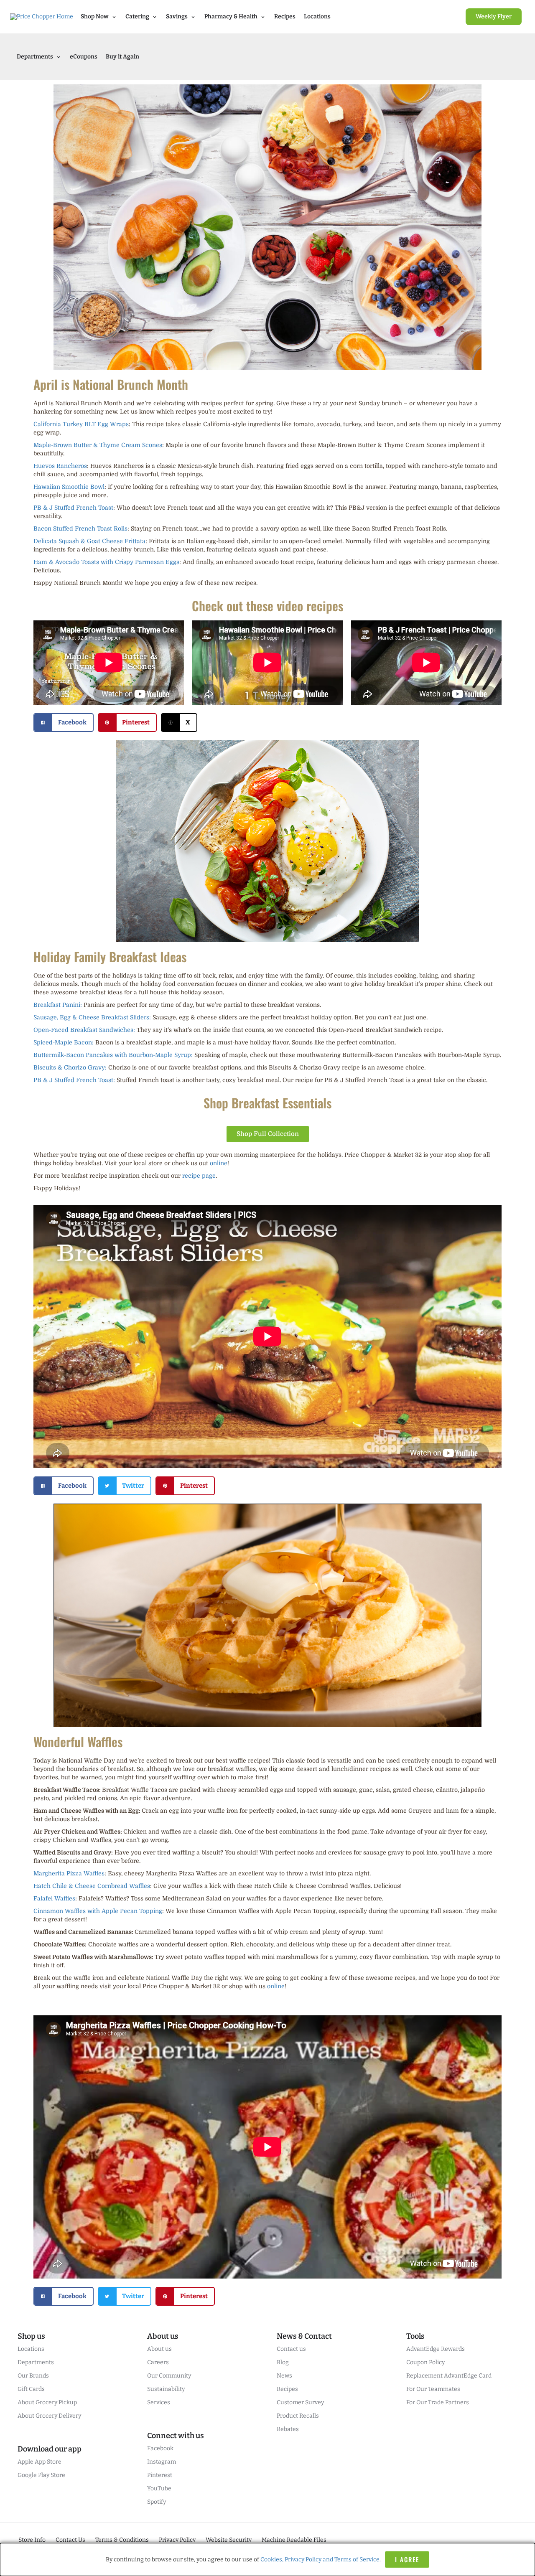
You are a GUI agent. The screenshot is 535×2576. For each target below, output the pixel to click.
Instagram (162, 2462)
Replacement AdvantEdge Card (449, 2376)
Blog (283, 2362)
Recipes (285, 17)
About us (159, 2349)
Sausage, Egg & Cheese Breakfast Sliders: (92, 1017)
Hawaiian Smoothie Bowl (69, 487)
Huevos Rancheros (60, 466)
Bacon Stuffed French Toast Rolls (80, 528)
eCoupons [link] (84, 57)
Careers (158, 2362)
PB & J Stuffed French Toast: (74, 1080)
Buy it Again (122, 57)
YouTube (159, 2488)
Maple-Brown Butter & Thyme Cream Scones (98, 445)
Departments (36, 2362)
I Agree (407, 2559)
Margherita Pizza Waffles (69, 1873)
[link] (494, 17)
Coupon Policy (425, 2362)
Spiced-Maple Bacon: (64, 1042)
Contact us (291, 2349)
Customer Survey (300, 2402)
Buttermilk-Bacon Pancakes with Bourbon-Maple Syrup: (113, 1055)
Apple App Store (39, 2462)
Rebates (288, 2429)
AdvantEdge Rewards (436, 2349)
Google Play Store (41, 2475)
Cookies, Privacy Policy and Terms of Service (320, 2559)
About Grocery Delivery (49, 2416)
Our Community (169, 2376)
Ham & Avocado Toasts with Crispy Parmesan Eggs (106, 562)
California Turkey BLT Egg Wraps (81, 424)
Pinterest (160, 2475)
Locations (317, 17)
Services (159, 2402)
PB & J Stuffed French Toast (73, 508)
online (219, 1163)
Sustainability (166, 2389)
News (284, 2376)
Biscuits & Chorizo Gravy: (70, 1067)
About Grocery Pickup (47, 2402)
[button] (64, 723)
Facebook (160, 2448)
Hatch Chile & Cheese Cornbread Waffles (92, 1886)
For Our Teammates (433, 2389)
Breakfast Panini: (58, 1005)
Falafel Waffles (54, 1898)
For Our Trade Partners (438, 2402)
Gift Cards (31, 2389)
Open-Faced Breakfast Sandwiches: (84, 1030)
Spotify (157, 2502)
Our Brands (33, 2376)
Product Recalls (298, 2416)
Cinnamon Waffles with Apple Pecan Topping (98, 1911)
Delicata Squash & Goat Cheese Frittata (89, 541)
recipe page (199, 1176)
